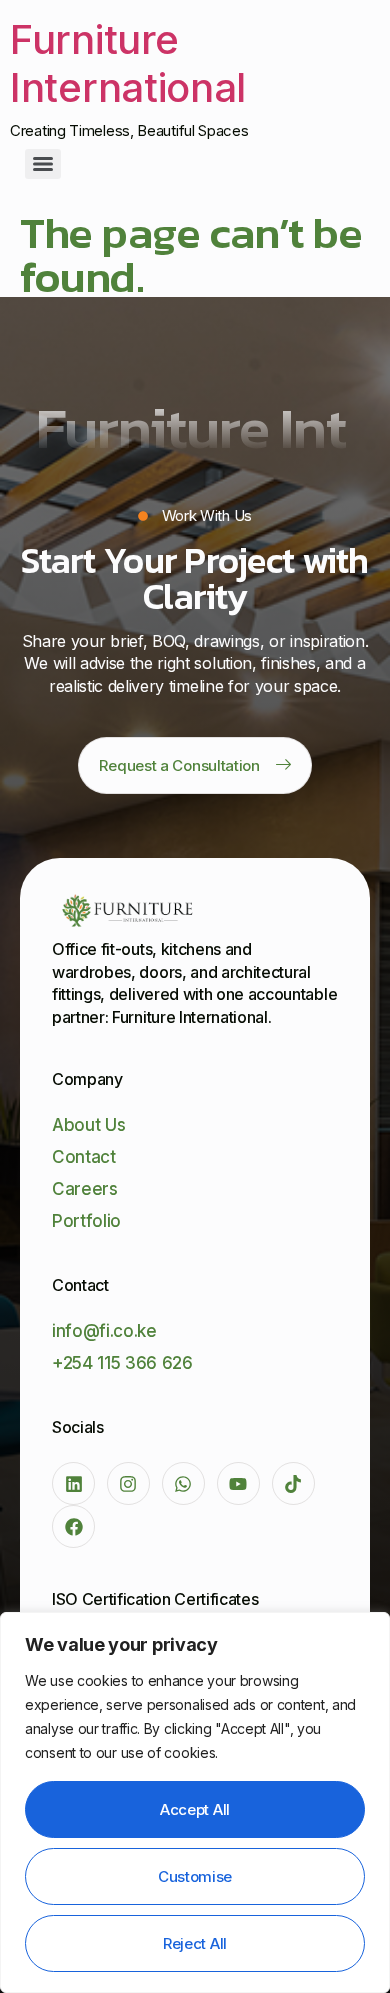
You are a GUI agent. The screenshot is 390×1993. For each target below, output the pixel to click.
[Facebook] (73, 1526)
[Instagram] (128, 1483)
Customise (195, 1876)
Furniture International (128, 63)
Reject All (195, 1943)
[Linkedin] (73, 1483)
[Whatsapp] (183, 1483)
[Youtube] (238, 1483)
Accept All (195, 1809)
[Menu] (43, 164)
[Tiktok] (293, 1483)
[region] (195, 1802)
